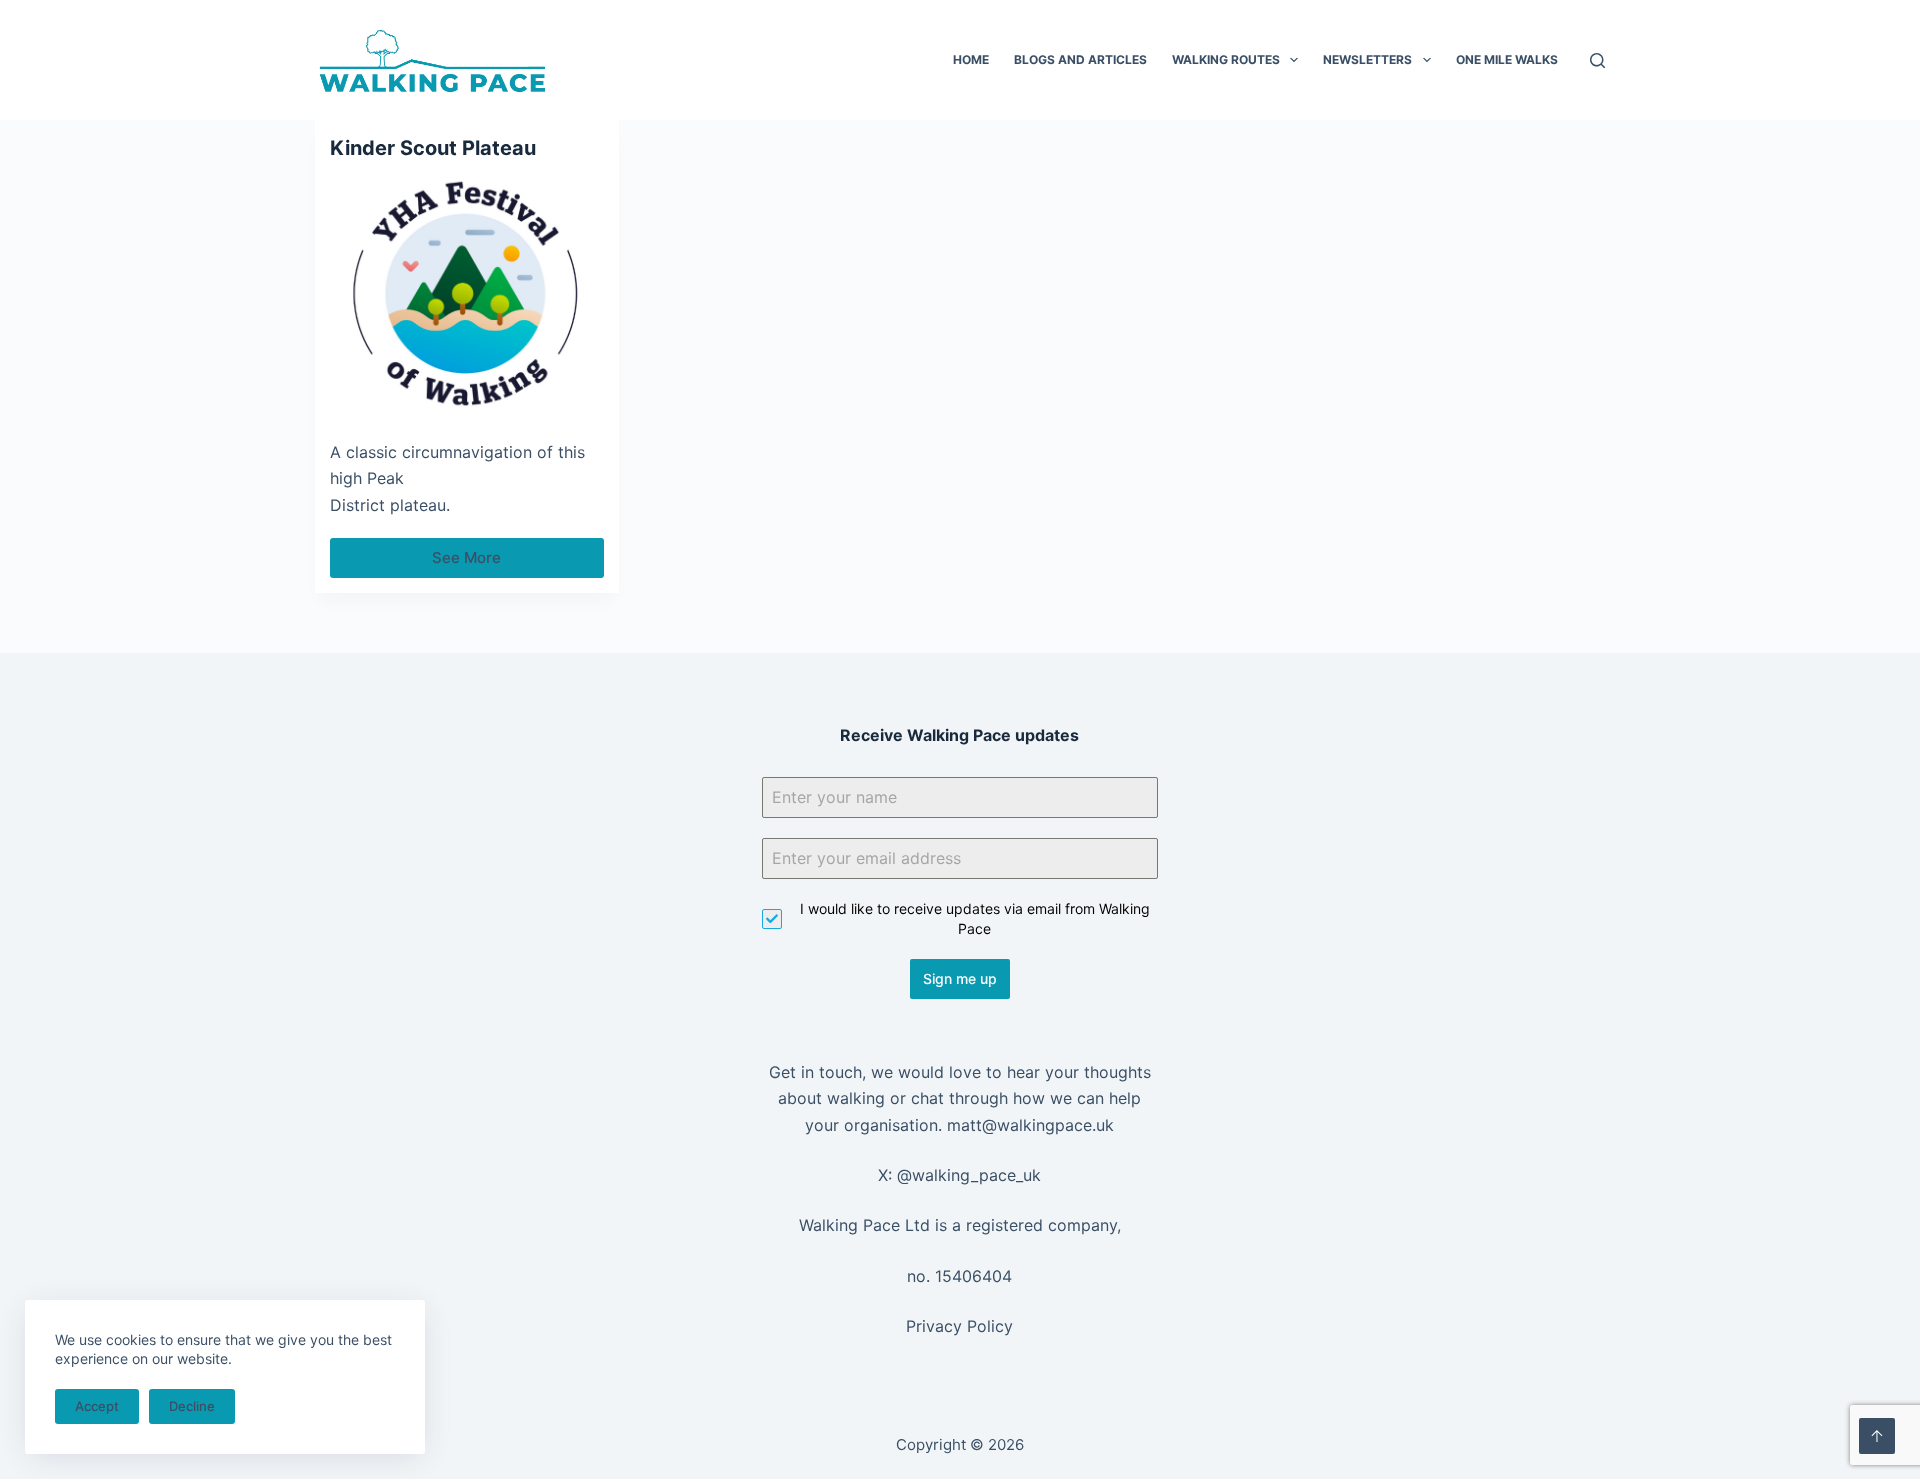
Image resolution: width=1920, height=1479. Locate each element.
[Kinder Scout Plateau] (467, 295)
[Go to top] (1877, 1436)
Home (971, 59)
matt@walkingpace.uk (1030, 1125)
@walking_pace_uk (969, 1175)
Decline (192, 1406)
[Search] (1597, 60)
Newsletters (1367, 59)
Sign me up (960, 978)
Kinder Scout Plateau (433, 148)
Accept (97, 1406)
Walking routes (1226, 59)
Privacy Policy (959, 1326)
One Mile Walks (1507, 59)
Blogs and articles (1080, 59)
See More (477, 563)
